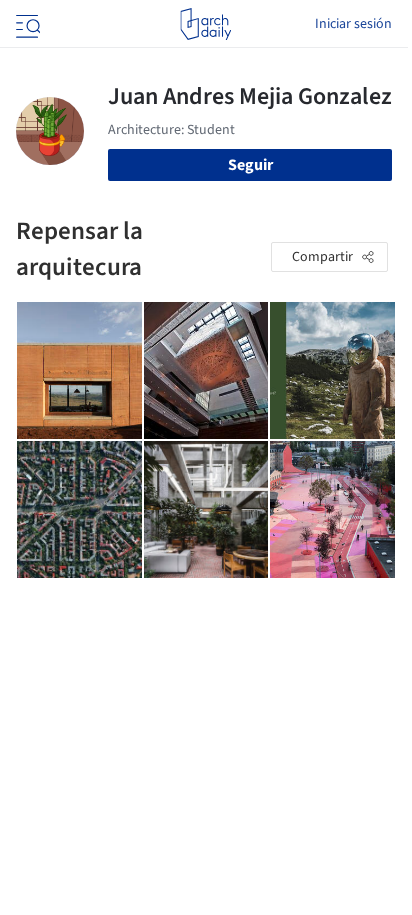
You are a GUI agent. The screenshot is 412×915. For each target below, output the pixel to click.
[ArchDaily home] (205, 24)
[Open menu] (26, 24)
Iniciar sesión (353, 24)
